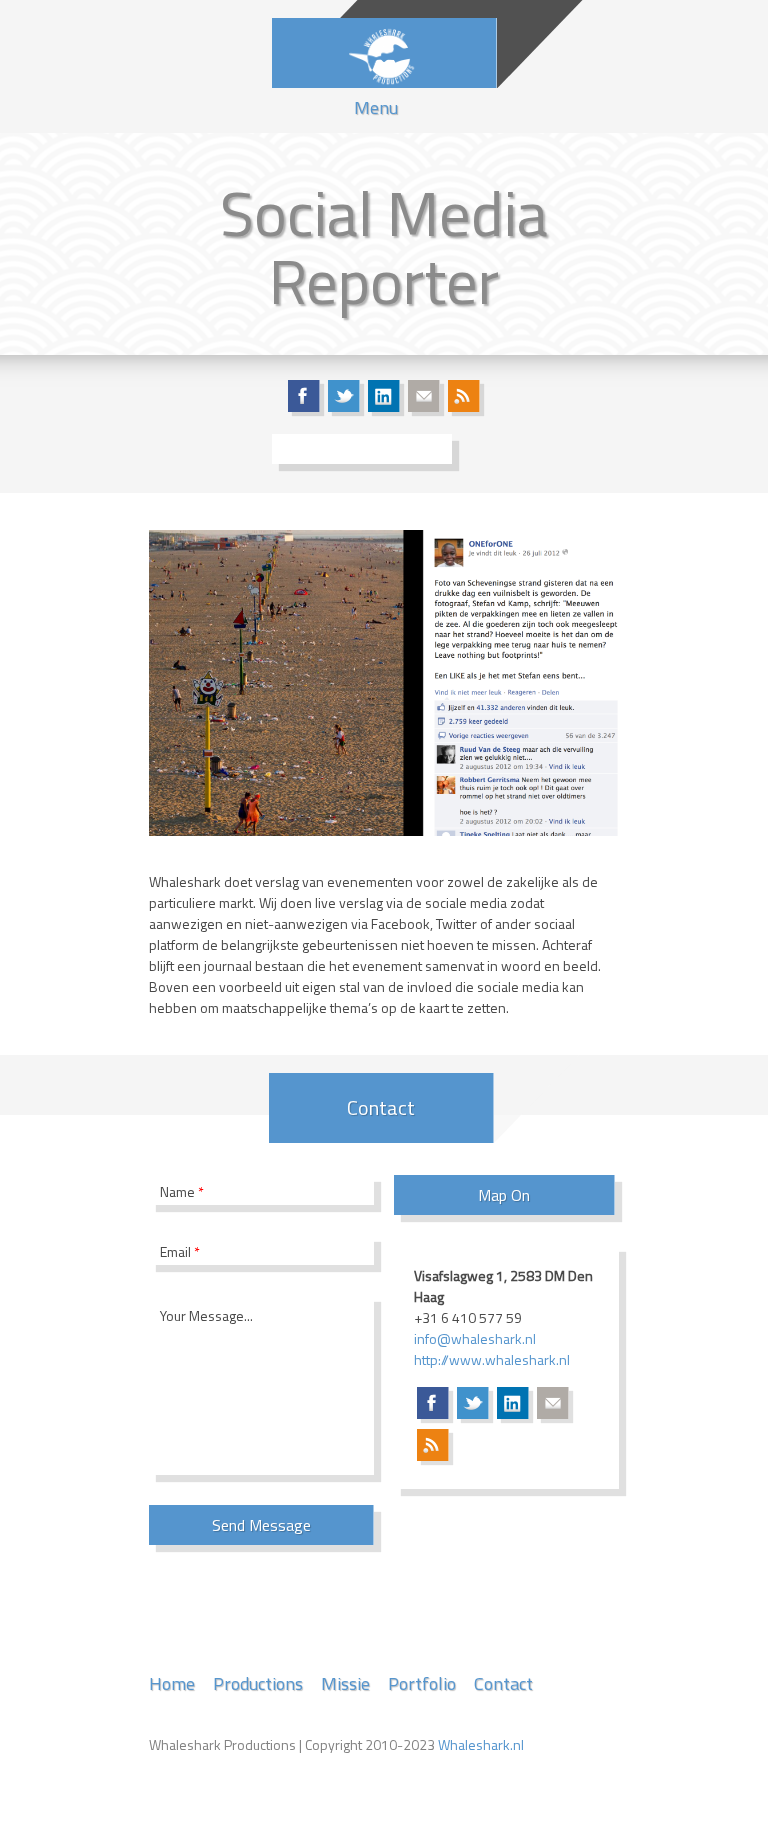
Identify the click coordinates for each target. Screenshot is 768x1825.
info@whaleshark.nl (475, 1338)
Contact (503, 1683)
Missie (345, 1683)
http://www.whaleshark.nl (492, 1359)
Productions (258, 1683)
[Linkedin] (384, 396)
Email (180, 1251)
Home (172, 1683)
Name (182, 1191)
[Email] (424, 396)
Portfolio (422, 1683)
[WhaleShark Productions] (384, 52)
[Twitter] (344, 396)
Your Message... (206, 1315)
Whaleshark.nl (481, 1744)
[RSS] (464, 396)
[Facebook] (304, 396)
